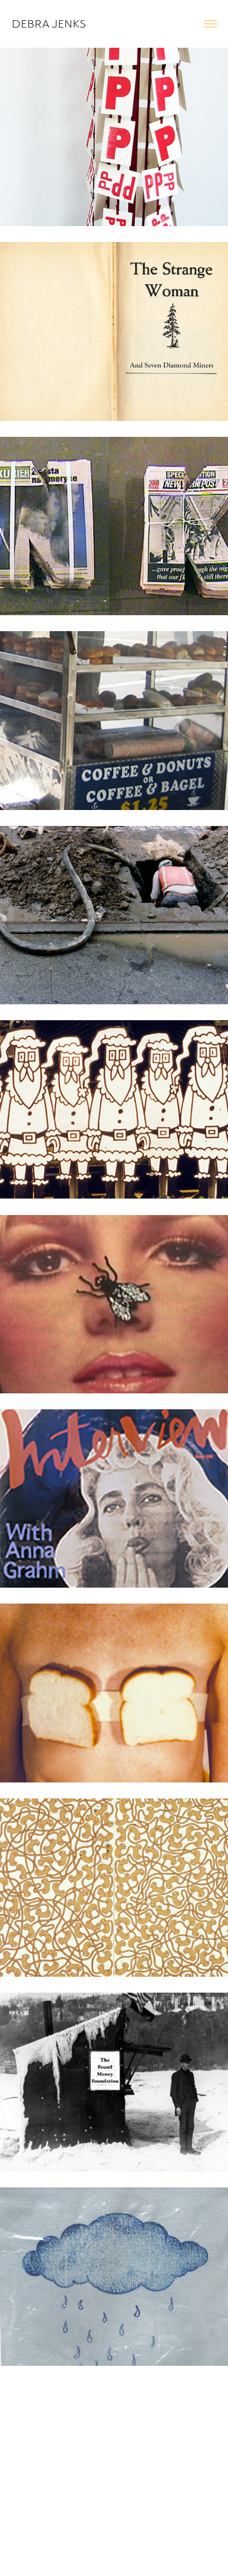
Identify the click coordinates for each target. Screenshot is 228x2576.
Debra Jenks (49, 24)
